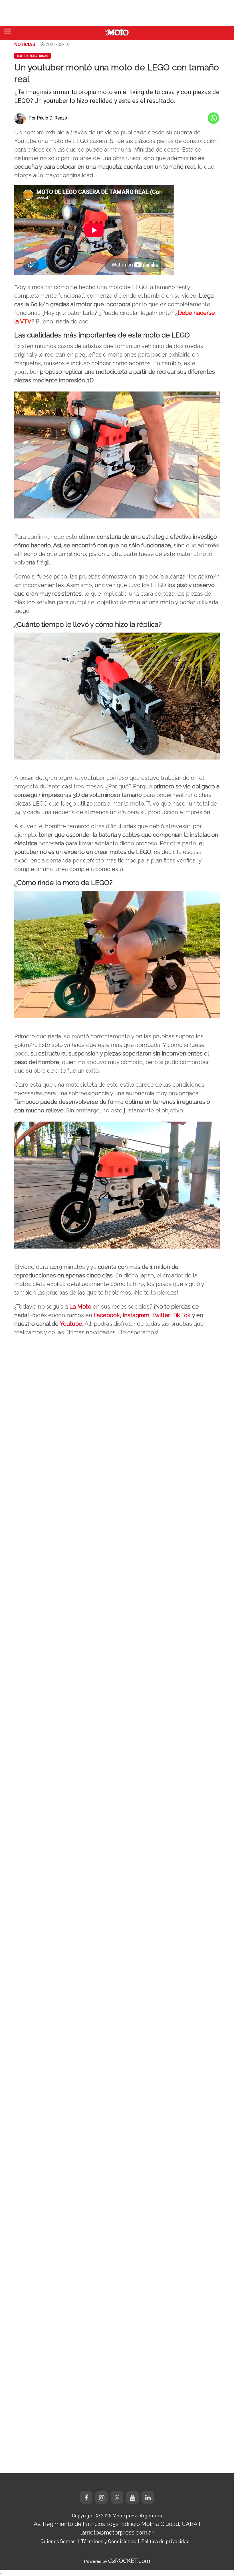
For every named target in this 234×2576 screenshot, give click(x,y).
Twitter (161, 1315)
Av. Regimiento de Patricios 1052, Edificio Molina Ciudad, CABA (116, 2524)
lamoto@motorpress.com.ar (117, 2533)
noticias (25, 44)
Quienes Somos (58, 2541)
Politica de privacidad (166, 2541)
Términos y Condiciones (108, 2541)
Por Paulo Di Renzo (48, 118)
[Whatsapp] (213, 118)
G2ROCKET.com (129, 2561)
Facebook (107, 1315)
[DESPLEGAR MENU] (8, 31)
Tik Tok (181, 1315)
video (27, 1267)
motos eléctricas (33, 56)
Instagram (136, 1315)
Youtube (71, 1324)
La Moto (80, 1307)
